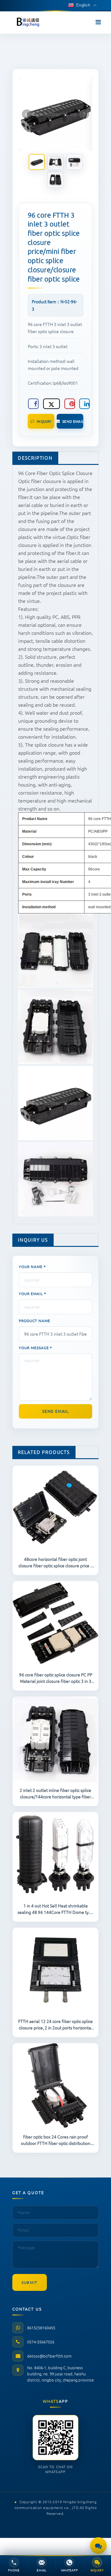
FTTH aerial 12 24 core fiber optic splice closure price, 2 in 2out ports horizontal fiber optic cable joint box (55, 2024)
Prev (27, 114)
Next (84, 114)
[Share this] (33, 404)
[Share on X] (51, 404)
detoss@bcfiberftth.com (49, 2356)
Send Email (73, 421)
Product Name (35, 1321)
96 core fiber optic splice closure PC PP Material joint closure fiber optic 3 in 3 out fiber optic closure (56, 1678)
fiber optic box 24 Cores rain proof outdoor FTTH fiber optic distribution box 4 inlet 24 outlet (56, 2140)
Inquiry (44, 421)
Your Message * (35, 1348)
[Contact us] (98, 2546)
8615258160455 (41, 2328)
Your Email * (33, 1294)
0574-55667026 (41, 2342)
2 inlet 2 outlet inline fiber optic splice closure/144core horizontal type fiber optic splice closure (55, 1793)
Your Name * (32, 1266)
